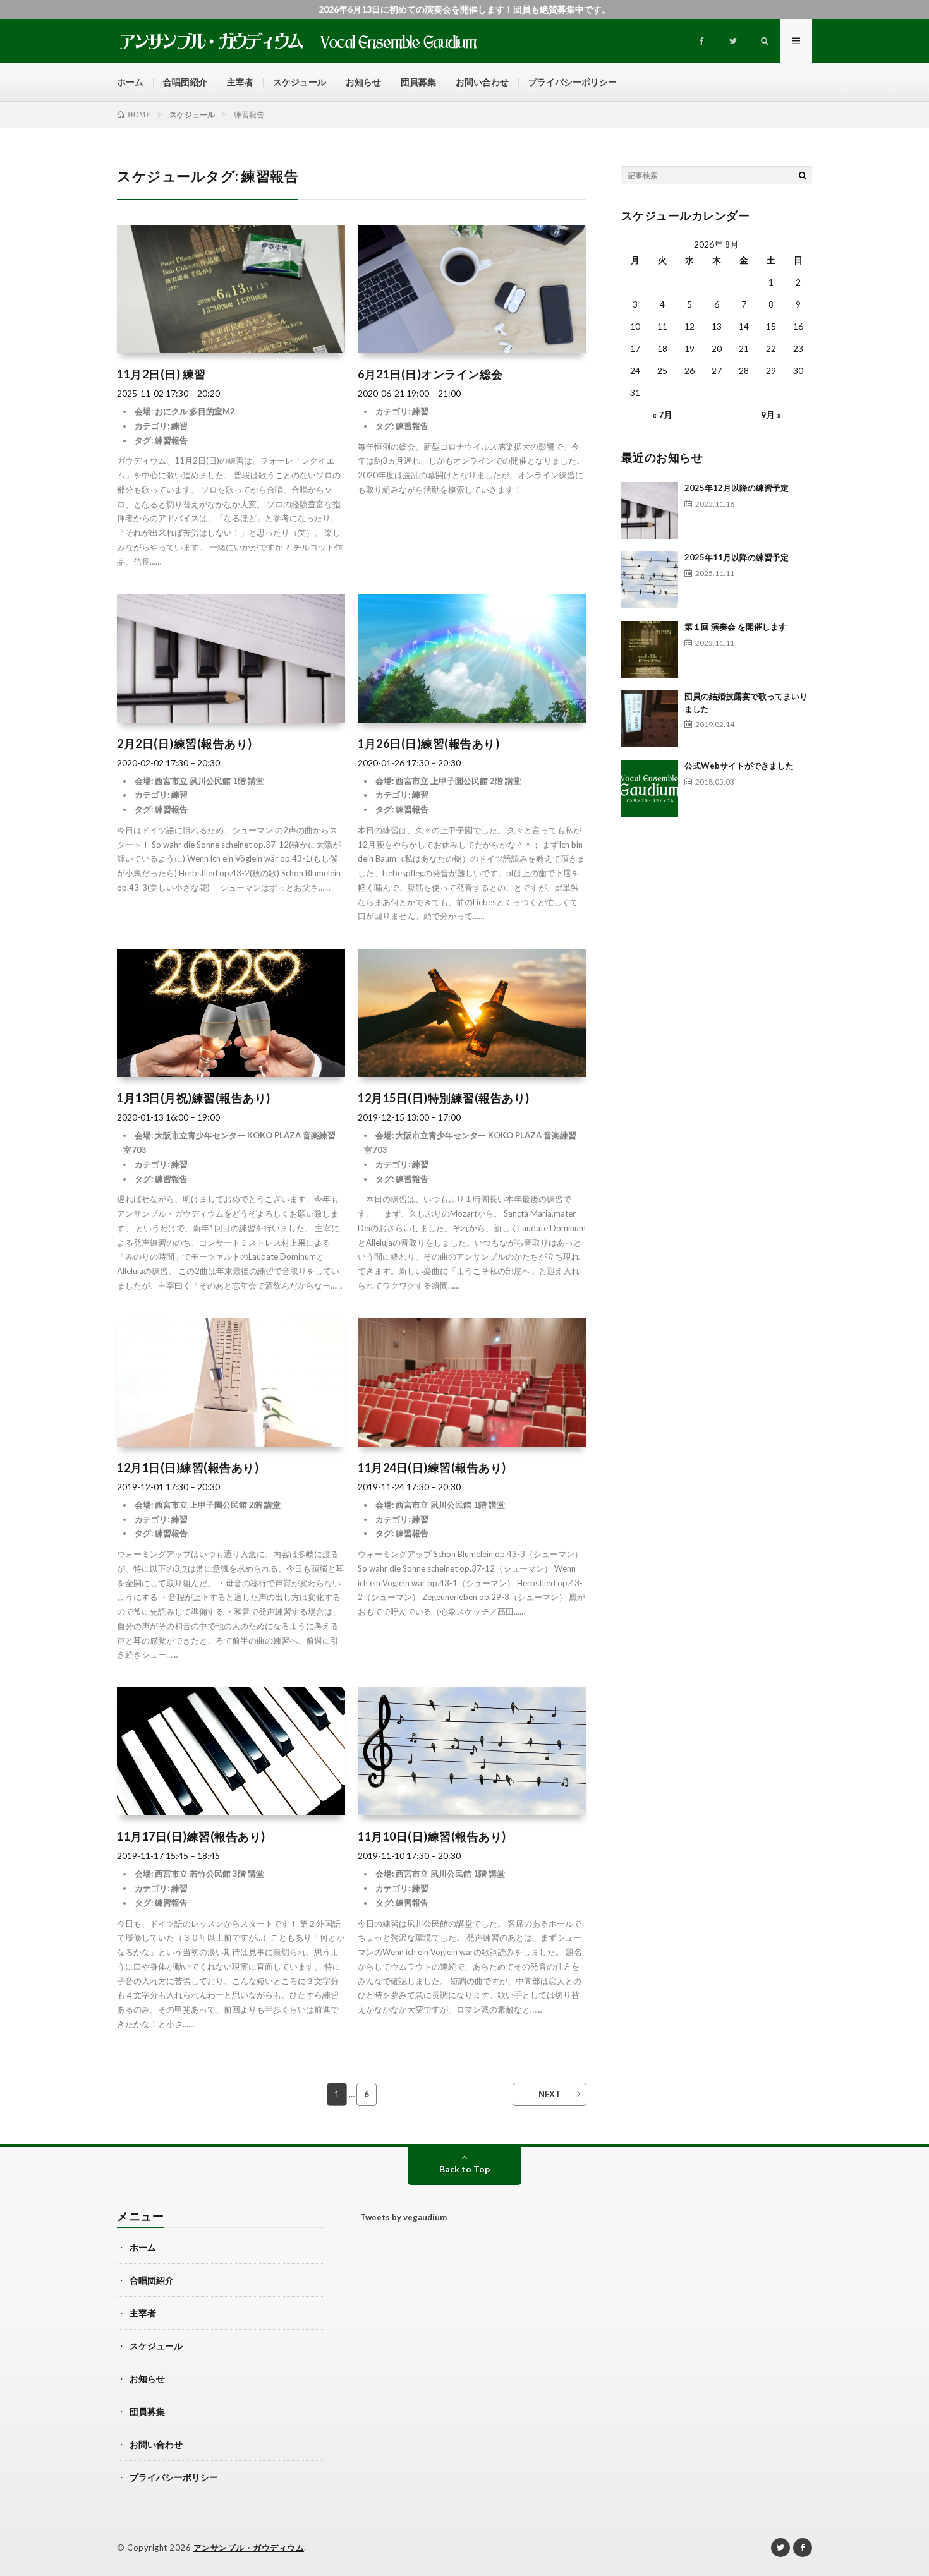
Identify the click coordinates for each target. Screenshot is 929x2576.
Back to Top (464, 2169)
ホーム (130, 82)
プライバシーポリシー (573, 82)
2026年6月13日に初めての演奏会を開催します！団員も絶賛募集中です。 (464, 9)
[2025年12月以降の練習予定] (650, 510)
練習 (179, 426)
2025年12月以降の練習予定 (737, 488)
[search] (803, 175)
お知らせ (363, 82)
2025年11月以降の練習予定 (737, 557)
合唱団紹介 (185, 82)
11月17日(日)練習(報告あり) (191, 1836)
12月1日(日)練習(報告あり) (188, 1467)
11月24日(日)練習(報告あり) (432, 1467)
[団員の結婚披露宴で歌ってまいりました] (650, 719)
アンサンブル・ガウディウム (249, 2548)
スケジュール (300, 82)
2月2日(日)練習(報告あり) (185, 743)
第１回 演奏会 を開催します (736, 627)
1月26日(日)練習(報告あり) (428, 743)
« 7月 (662, 415)
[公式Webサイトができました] (650, 788)
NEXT (550, 2094)
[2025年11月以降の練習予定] (650, 580)
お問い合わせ (482, 82)
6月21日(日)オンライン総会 (430, 374)
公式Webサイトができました (739, 766)
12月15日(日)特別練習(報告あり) (444, 1098)
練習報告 (171, 440)
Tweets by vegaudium (404, 2217)
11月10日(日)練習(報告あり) (432, 1836)
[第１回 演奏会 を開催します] (650, 649)
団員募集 (418, 82)
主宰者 (240, 82)
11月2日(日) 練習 (161, 374)
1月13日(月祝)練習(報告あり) (194, 1098)
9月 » (771, 415)
